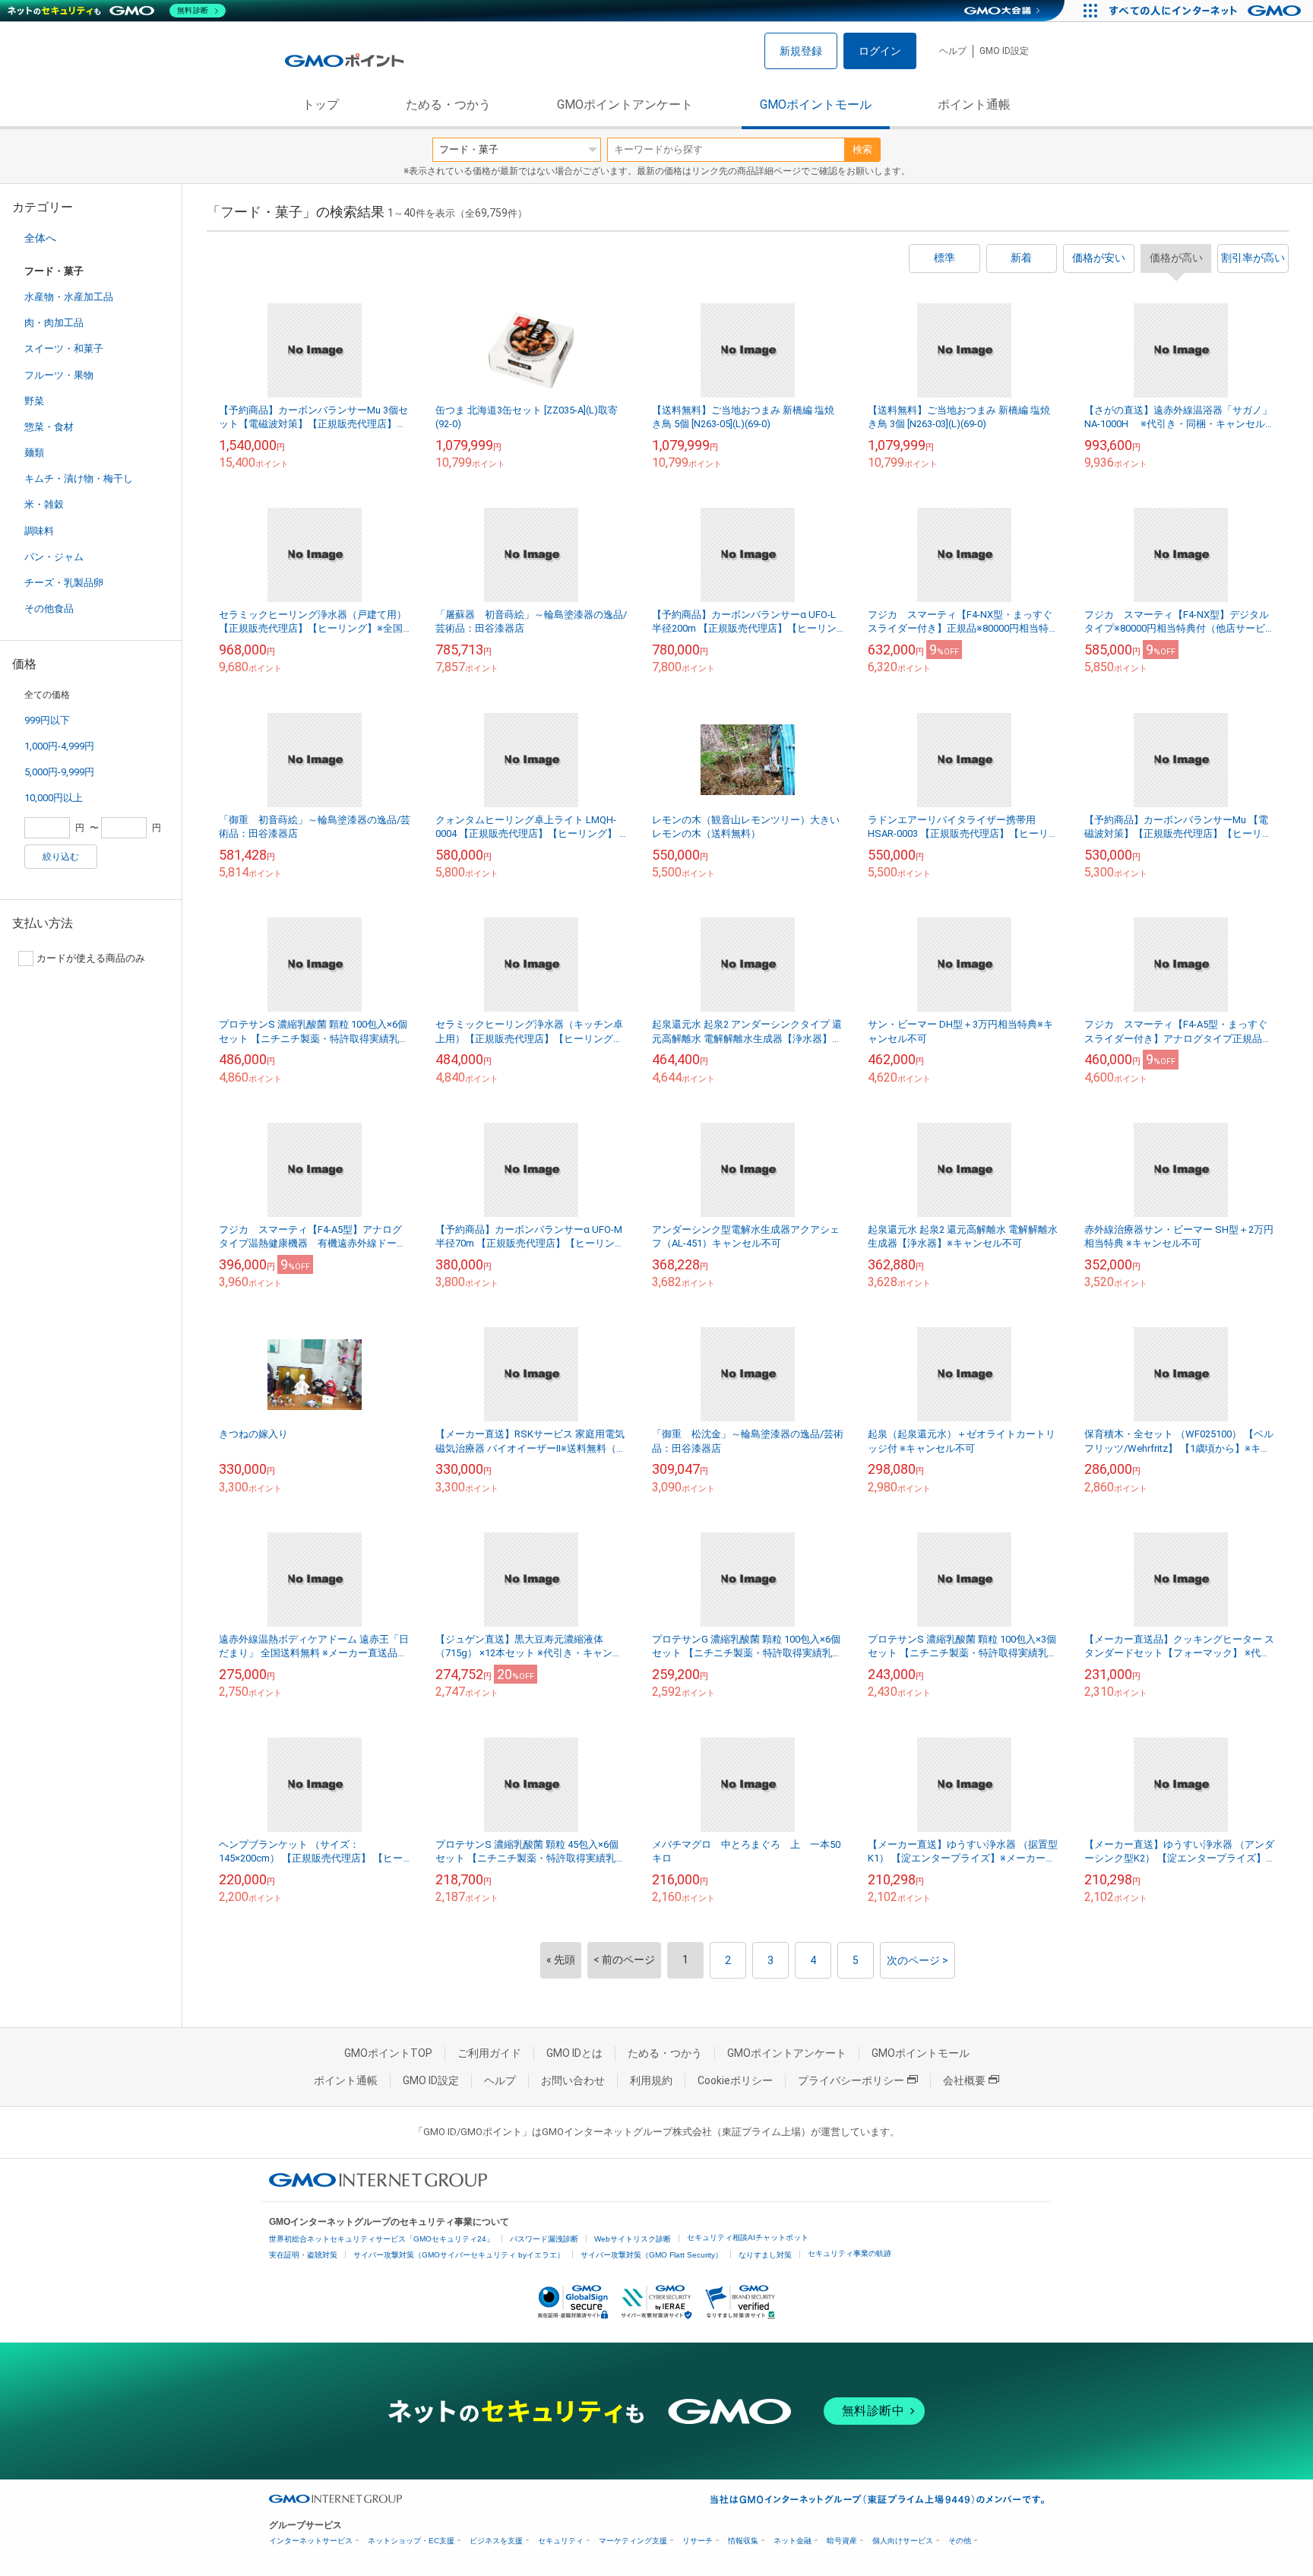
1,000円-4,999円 (59, 746)
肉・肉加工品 (54, 323)
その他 (960, 2541)
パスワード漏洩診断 (544, 2239)
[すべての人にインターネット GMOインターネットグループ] (1207, 11)
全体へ (40, 238)
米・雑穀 (44, 504)
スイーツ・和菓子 (64, 349)
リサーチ (698, 2541)
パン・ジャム (54, 557)
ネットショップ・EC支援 (411, 2541)
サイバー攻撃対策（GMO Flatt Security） (652, 2255)
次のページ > (918, 1960)
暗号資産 (842, 2541)
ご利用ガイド (489, 2053)
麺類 (34, 453)
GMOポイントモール (816, 105)
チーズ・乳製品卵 (64, 583)
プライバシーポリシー (851, 2080)
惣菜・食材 (49, 427)
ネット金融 (793, 2541)
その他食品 (49, 608)
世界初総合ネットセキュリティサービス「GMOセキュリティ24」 (381, 2239)
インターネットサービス (311, 2541)
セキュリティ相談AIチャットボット (748, 2237)
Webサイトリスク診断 (633, 2239)
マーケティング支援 (633, 2541)
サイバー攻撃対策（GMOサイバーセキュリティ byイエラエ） (459, 2255)
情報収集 (743, 2541)
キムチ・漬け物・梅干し (79, 478)
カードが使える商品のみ (91, 958)
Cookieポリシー (735, 2080)
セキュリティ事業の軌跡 (849, 2253)
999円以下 (47, 720)
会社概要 (964, 2080)
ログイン (880, 51)
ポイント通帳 (974, 105)
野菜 (34, 401)
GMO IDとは (574, 2053)
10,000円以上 (54, 798)
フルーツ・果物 (59, 375)
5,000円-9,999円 (59, 772)
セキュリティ (561, 2541)
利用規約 (651, 2080)
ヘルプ (953, 51)
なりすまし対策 (765, 2255)
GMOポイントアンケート (625, 105)
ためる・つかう (448, 105)
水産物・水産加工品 (69, 297)
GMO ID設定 (1004, 51)
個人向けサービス (903, 2541)
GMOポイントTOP (388, 2053)
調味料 (39, 531)
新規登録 (801, 51)
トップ (321, 105)
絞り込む (61, 857)
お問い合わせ (573, 2080)
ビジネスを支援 (496, 2541)
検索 (862, 149)
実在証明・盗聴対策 (303, 2255)
